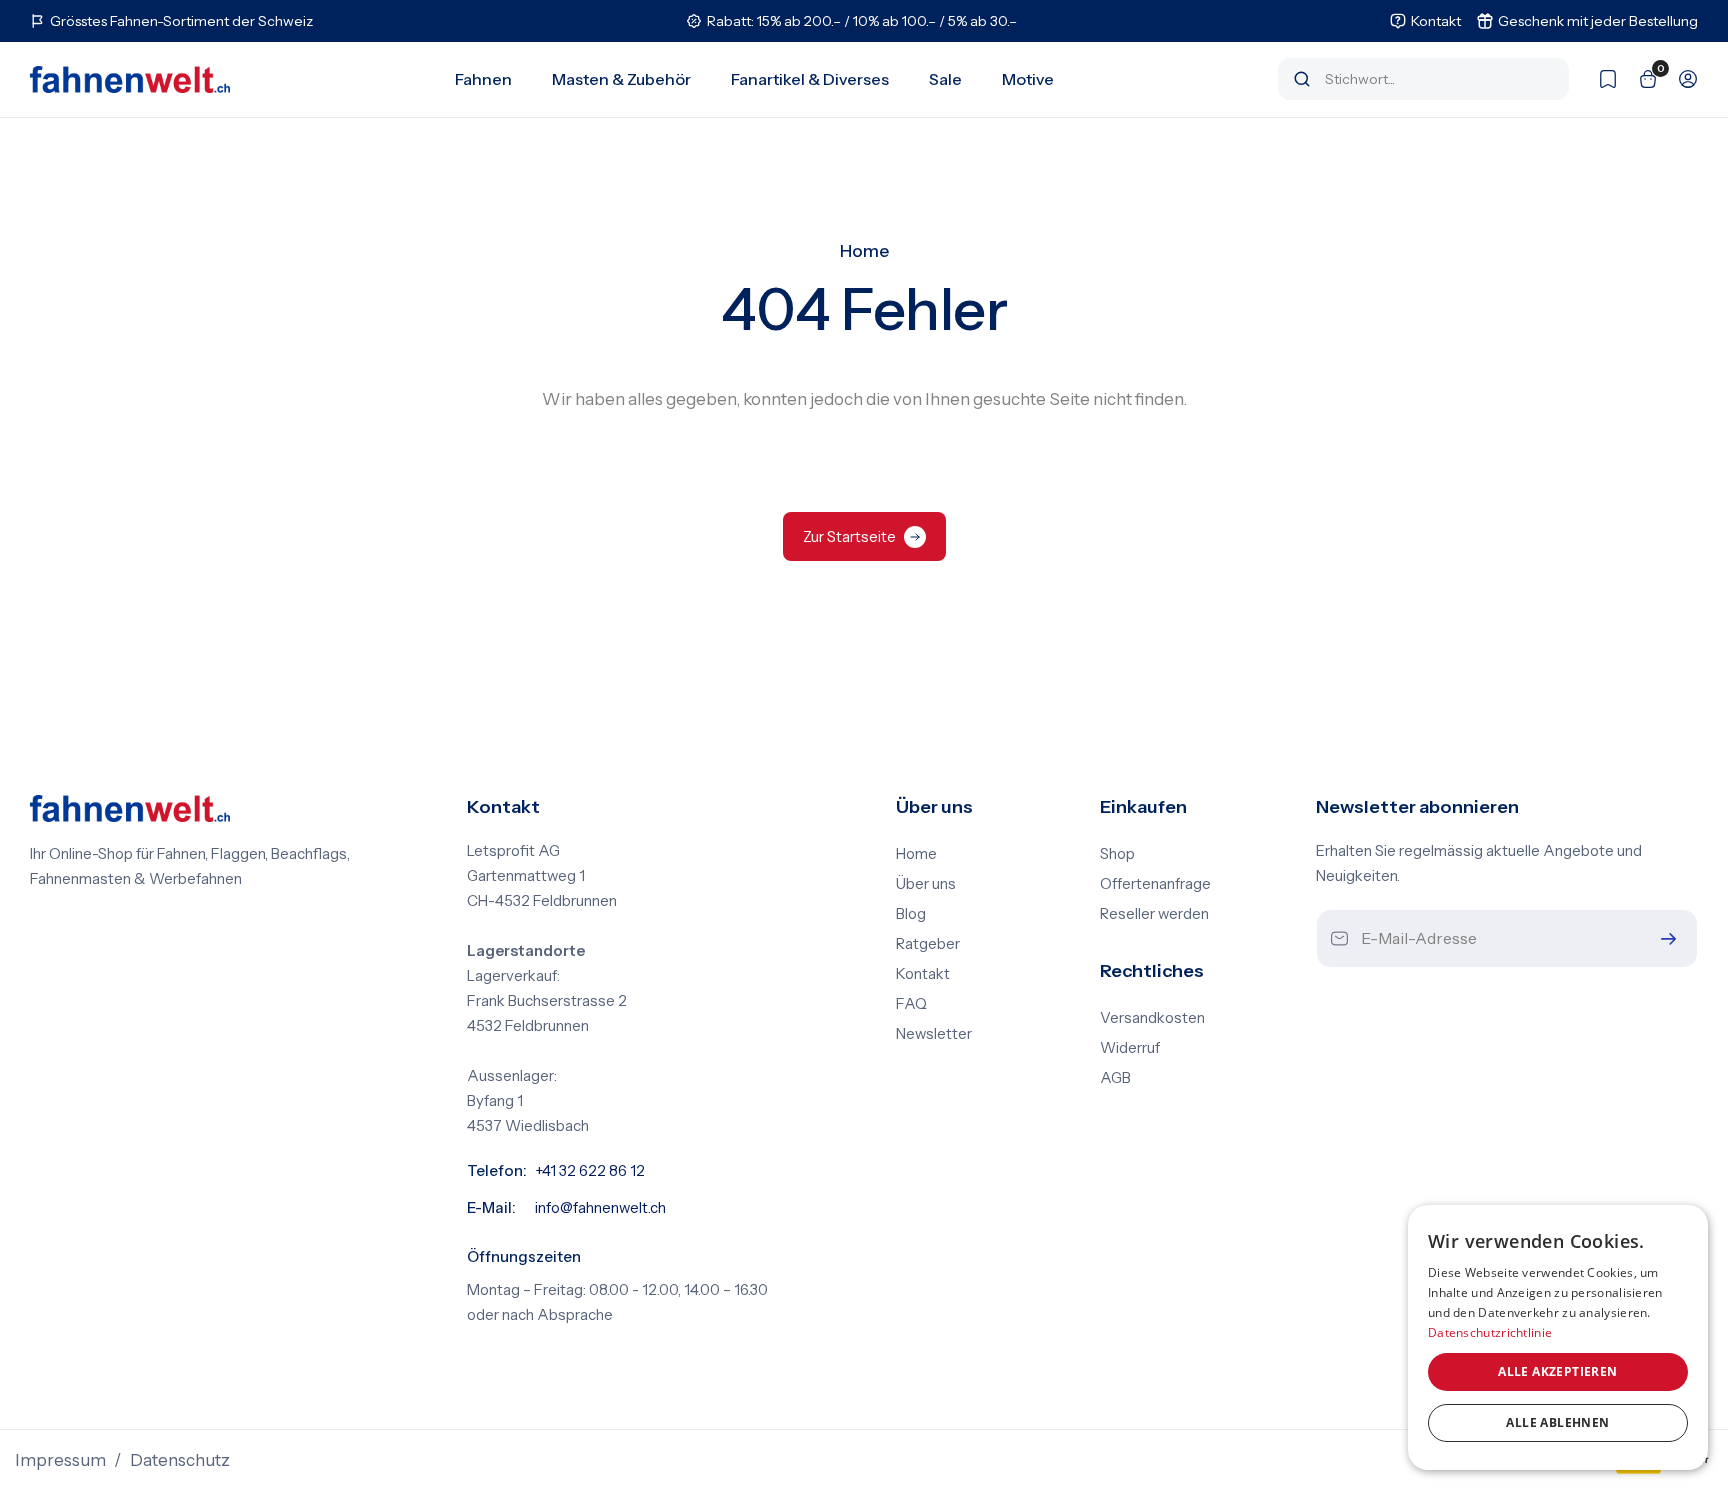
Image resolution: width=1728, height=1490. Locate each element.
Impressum (60, 1460)
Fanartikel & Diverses (810, 79)
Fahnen (483, 79)
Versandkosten (1152, 1018)
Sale (945, 79)
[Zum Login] (1678, 79)
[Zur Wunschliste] (1598, 79)
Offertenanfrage (1155, 884)
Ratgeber (928, 944)
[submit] (1664, 938)
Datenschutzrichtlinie (1490, 1332)
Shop (1117, 854)
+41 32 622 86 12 (590, 1171)
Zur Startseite (849, 536)
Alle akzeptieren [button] (1557, 1371)
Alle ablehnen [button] (1557, 1422)
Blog (911, 914)
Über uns (926, 884)
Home (864, 251)
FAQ (911, 1004)
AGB (1115, 1078)
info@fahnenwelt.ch (600, 1208)
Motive (1028, 79)
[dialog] (1558, 1337)
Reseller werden (1154, 914)
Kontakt (923, 974)
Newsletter (934, 1034)
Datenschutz (180, 1460)
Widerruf (1130, 1048)
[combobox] (1437, 79)
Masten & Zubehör (621, 79)
